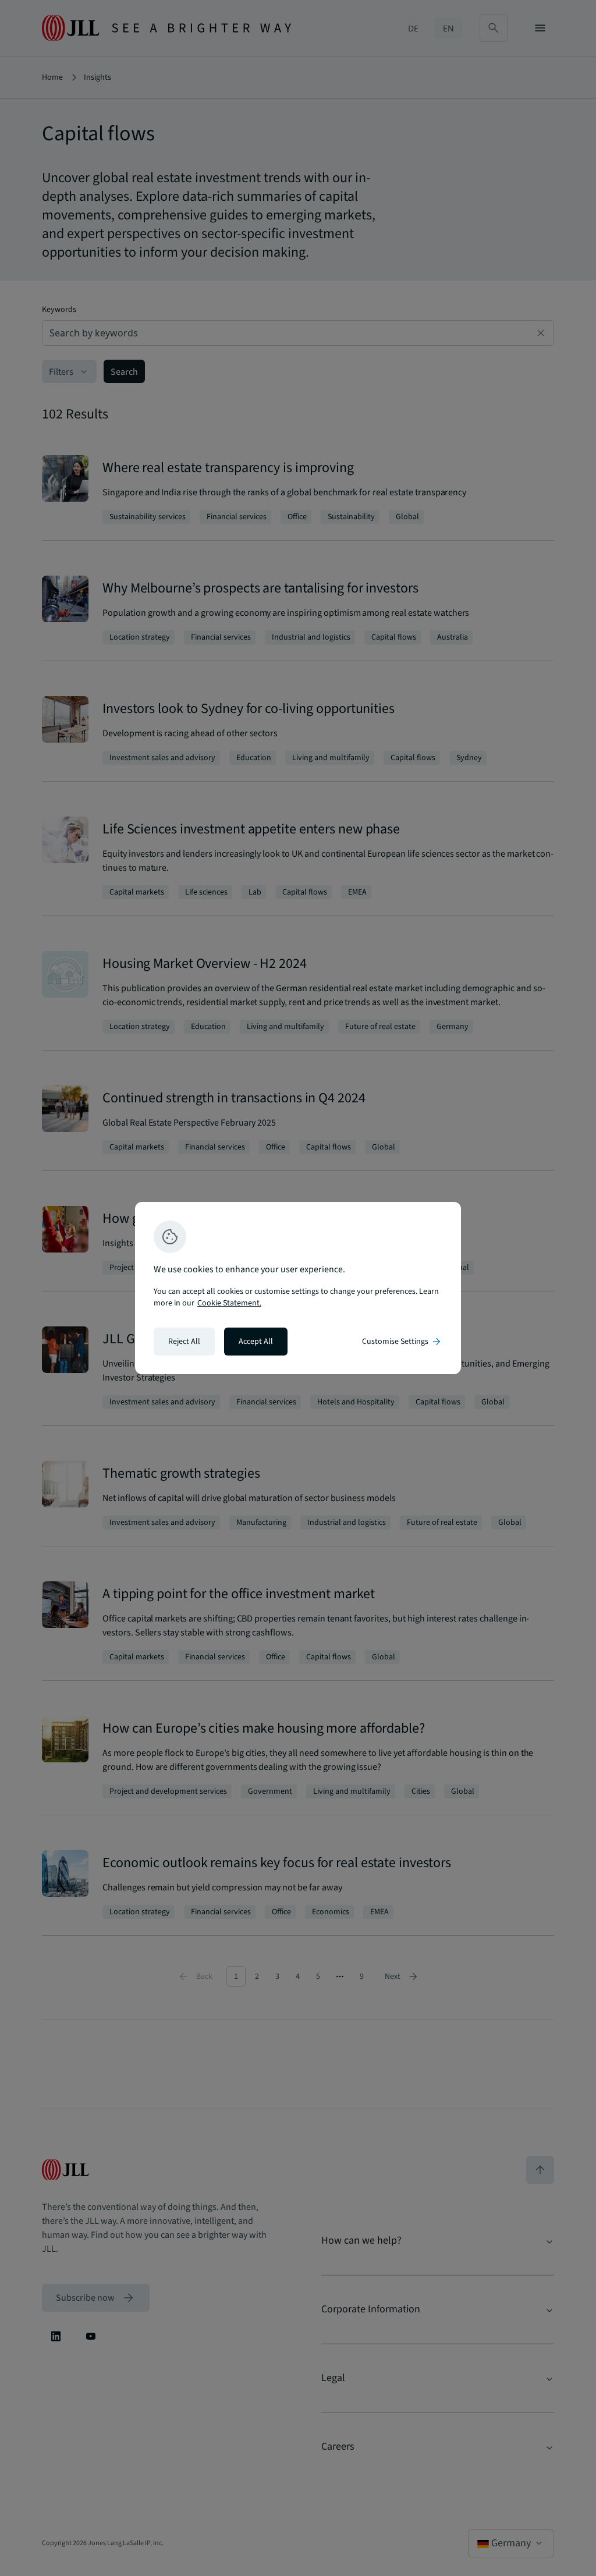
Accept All (256, 1342)
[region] (298, 1288)
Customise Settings (402, 1342)
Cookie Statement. (229, 1303)
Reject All (184, 1342)
